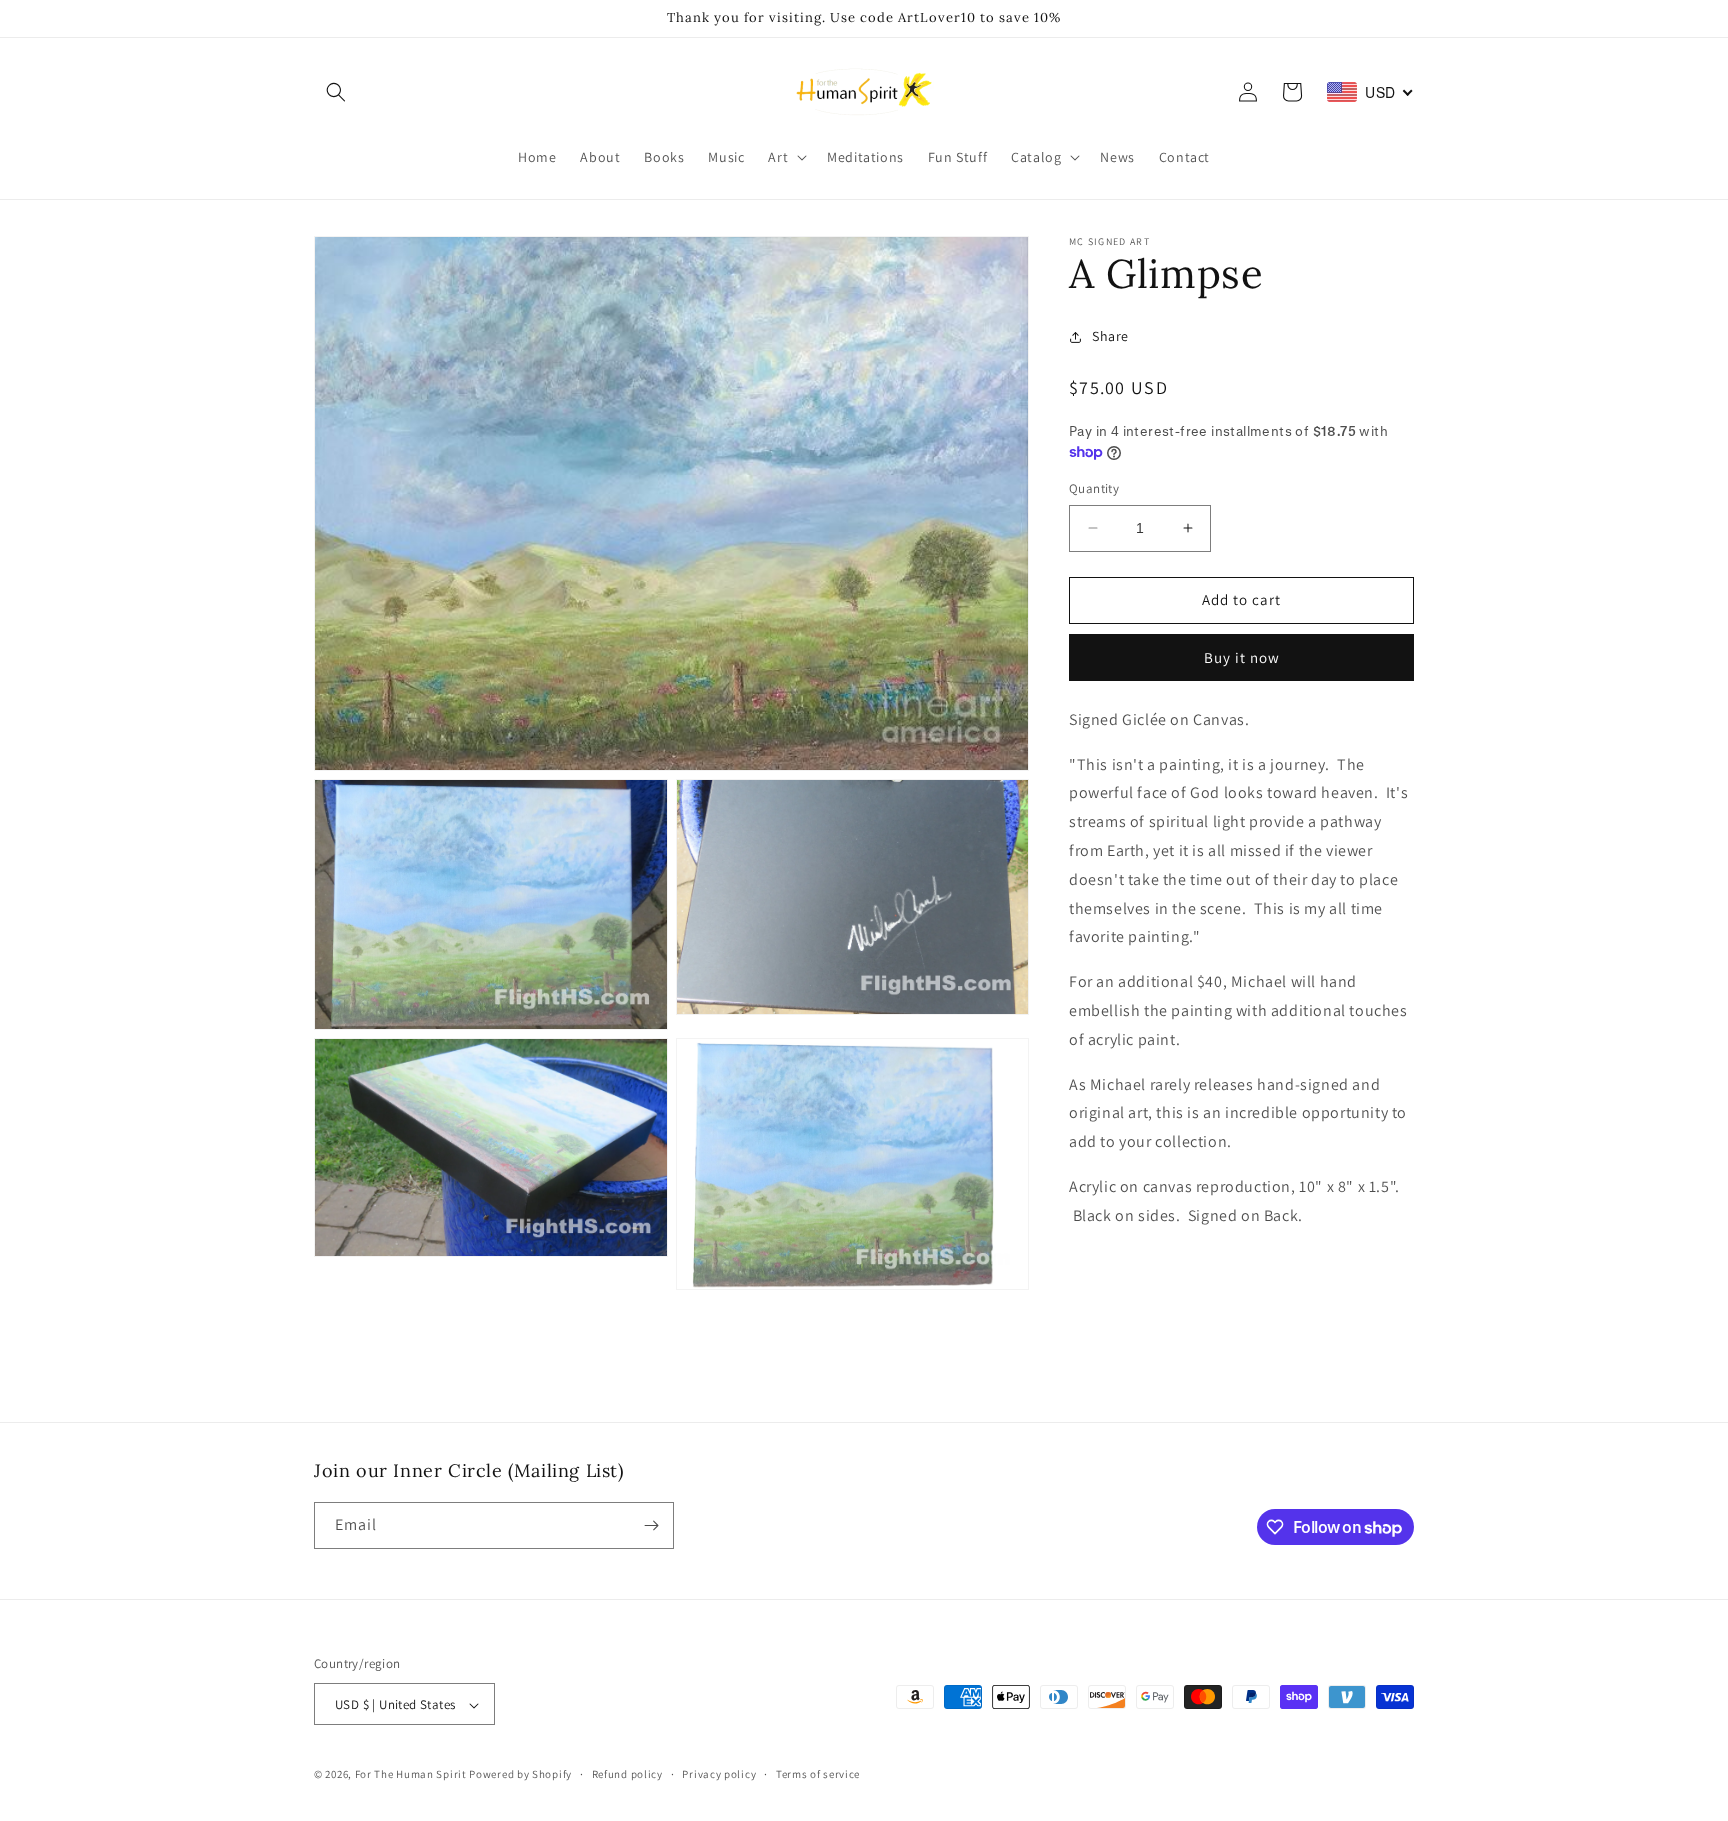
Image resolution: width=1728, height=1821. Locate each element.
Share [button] (1110, 336)
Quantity (1094, 488)
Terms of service (818, 1774)
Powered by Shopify (520, 1775)
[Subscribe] (651, 1525)
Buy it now (1242, 657)
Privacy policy (719, 1774)
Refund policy (627, 1774)
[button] (336, 92)
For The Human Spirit (411, 1775)
